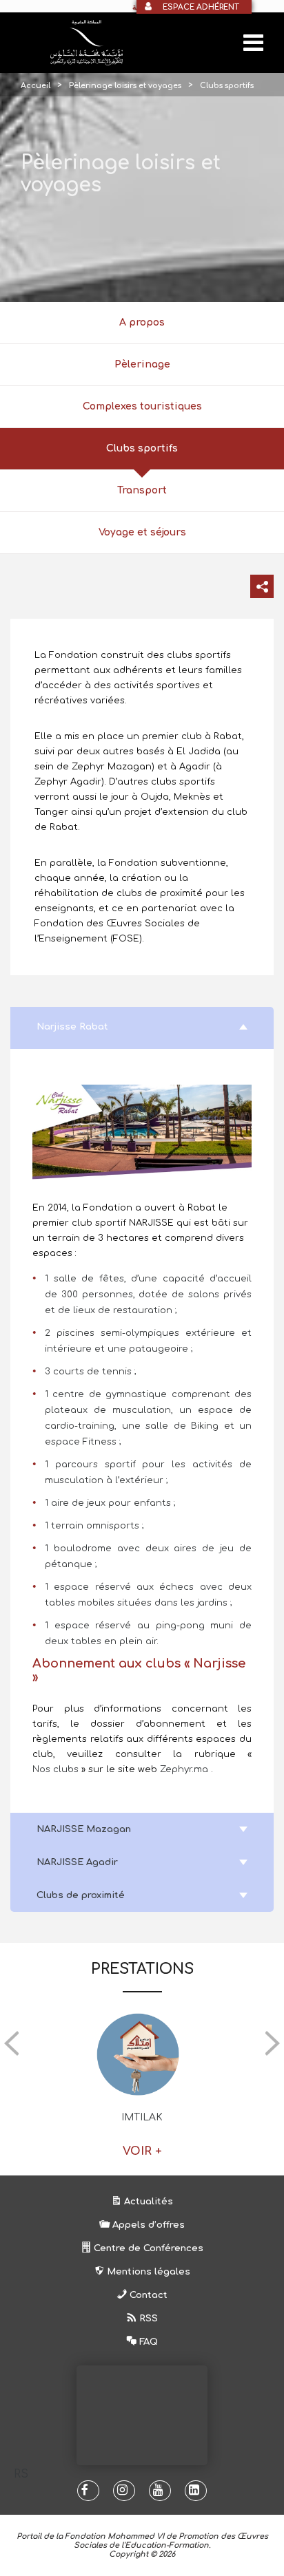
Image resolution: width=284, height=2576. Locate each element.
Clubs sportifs (142, 448)
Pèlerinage (142, 364)
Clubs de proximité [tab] (81, 1895)
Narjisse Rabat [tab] (72, 1027)
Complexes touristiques (142, 406)
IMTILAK (142, 2117)
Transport (142, 490)
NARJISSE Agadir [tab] (77, 1862)
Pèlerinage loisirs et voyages (125, 86)
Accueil (35, 86)
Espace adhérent (201, 7)
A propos (142, 322)
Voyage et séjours (142, 532)
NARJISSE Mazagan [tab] (84, 1829)
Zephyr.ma (184, 1769)
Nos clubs (57, 1769)
